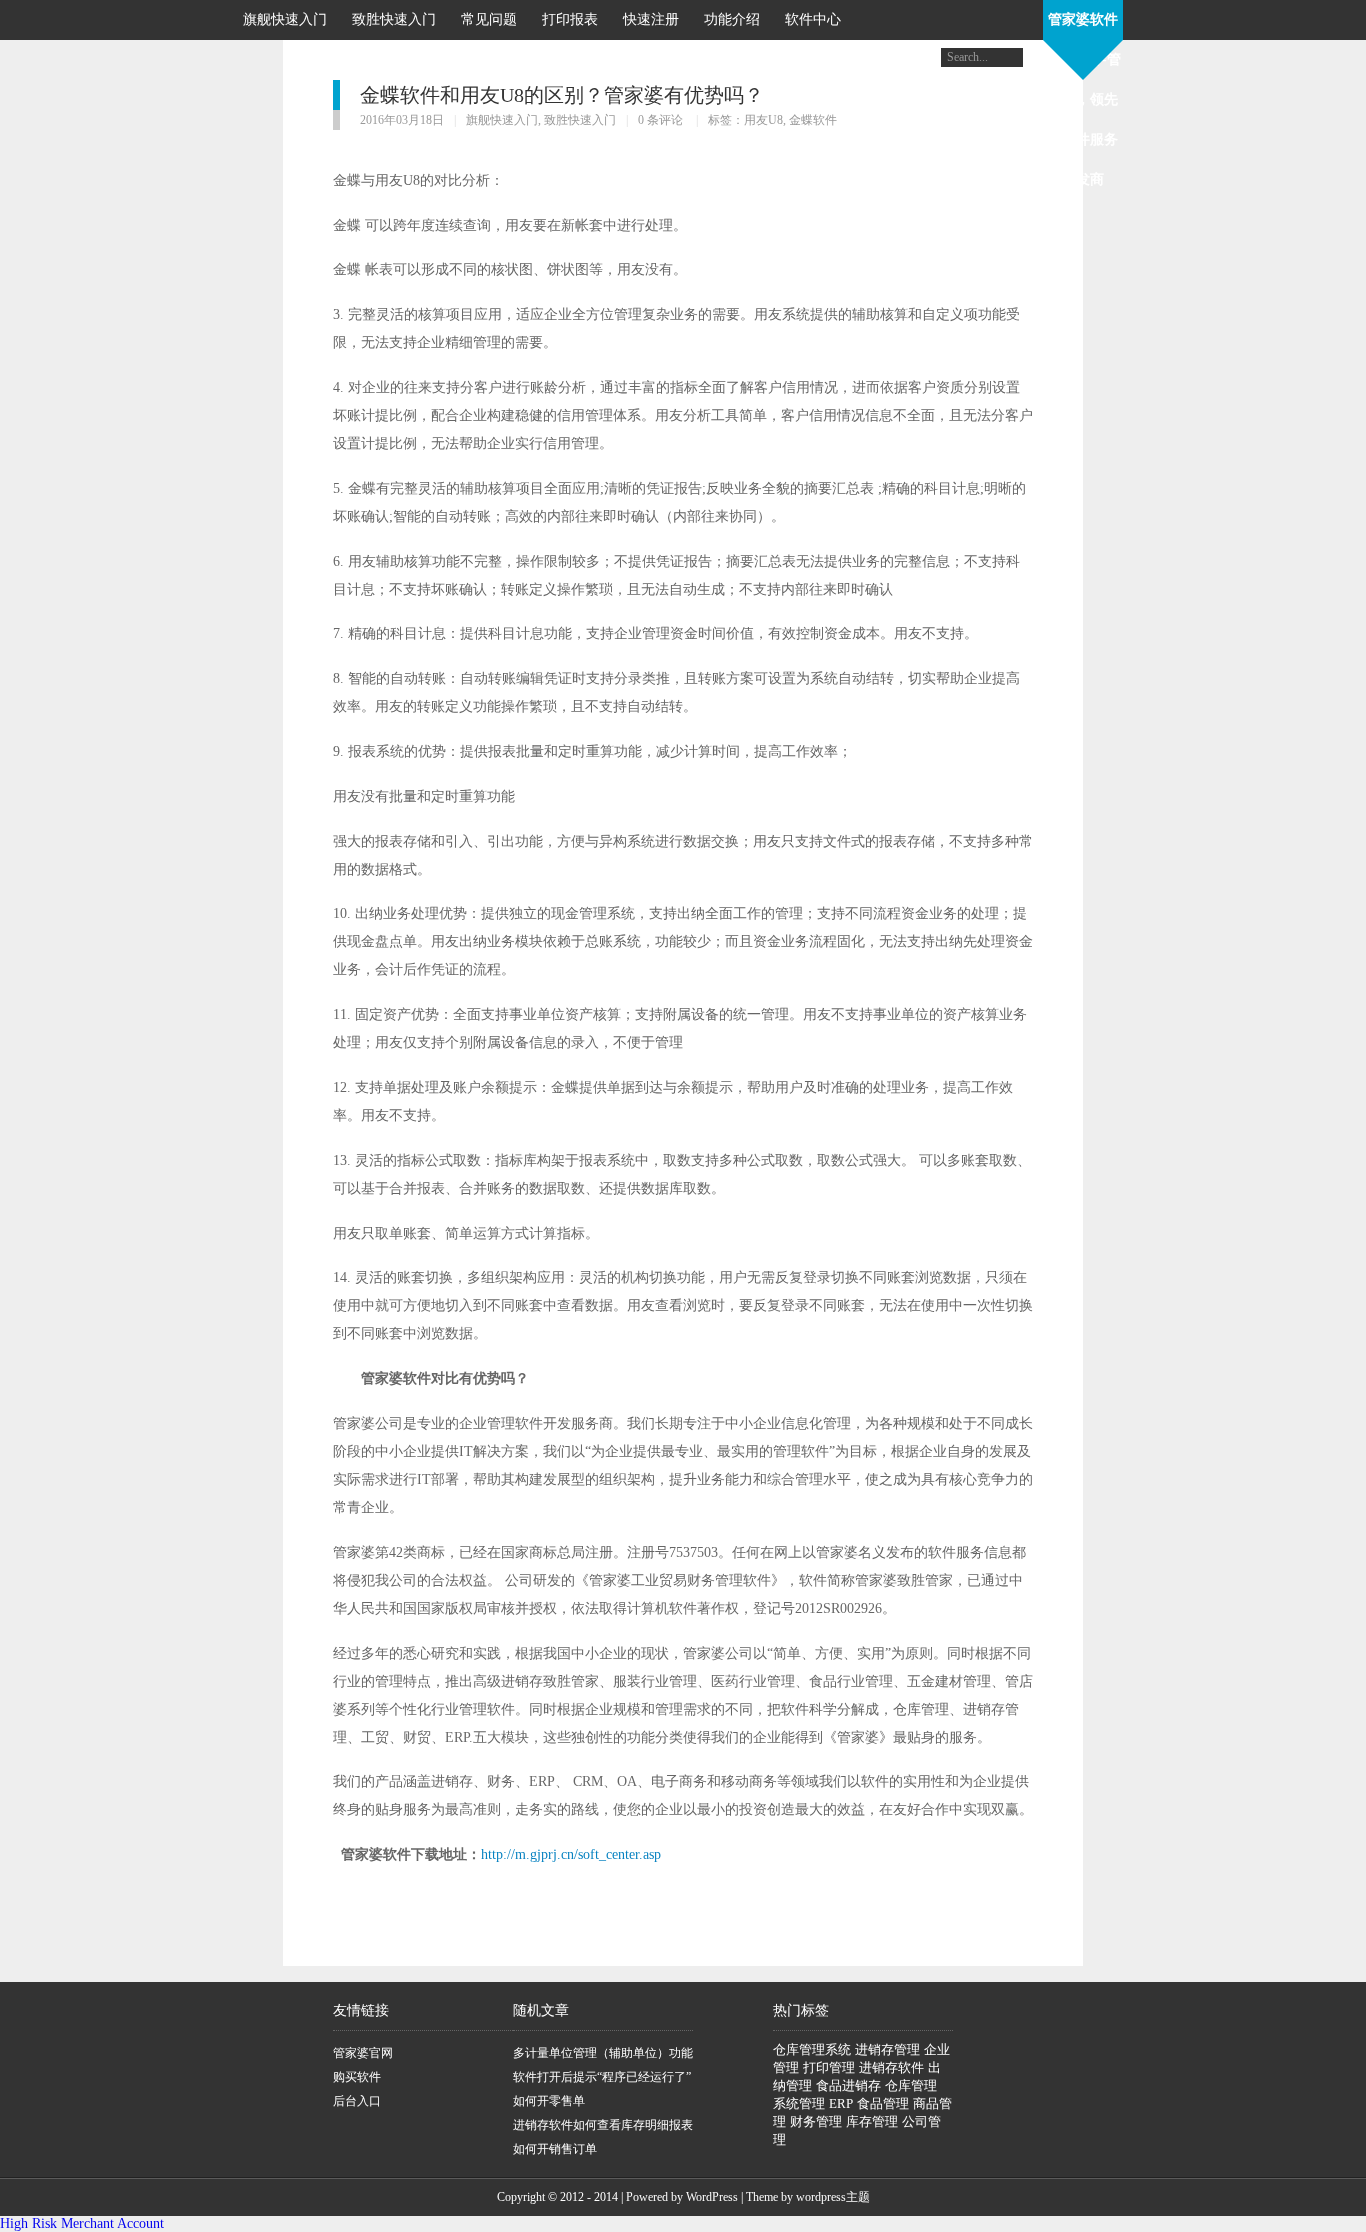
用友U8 (763, 120)
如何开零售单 (549, 2101)
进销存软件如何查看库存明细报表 (603, 2125)
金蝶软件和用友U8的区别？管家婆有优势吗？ (562, 95)
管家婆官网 (363, 2053)
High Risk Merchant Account (82, 2223)
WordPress (712, 2197)
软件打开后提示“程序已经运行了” (602, 2077)
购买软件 (357, 2077)
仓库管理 (911, 2085)
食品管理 (883, 2103)
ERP (841, 2103)
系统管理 (799, 2103)
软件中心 (813, 19)
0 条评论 (660, 120)
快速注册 (651, 19)
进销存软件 (891, 2067)
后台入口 (357, 2101)
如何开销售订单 (555, 2149)
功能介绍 (732, 19)
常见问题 (489, 19)
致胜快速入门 (394, 19)
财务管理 (816, 2121)
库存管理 (872, 2121)
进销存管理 (887, 2049)
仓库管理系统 (812, 2049)
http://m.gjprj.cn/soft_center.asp (571, 1854)
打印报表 (570, 19)
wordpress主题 (833, 2197)
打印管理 (829, 2067)
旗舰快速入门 (285, 19)
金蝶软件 (813, 120)
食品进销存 (848, 2085)
